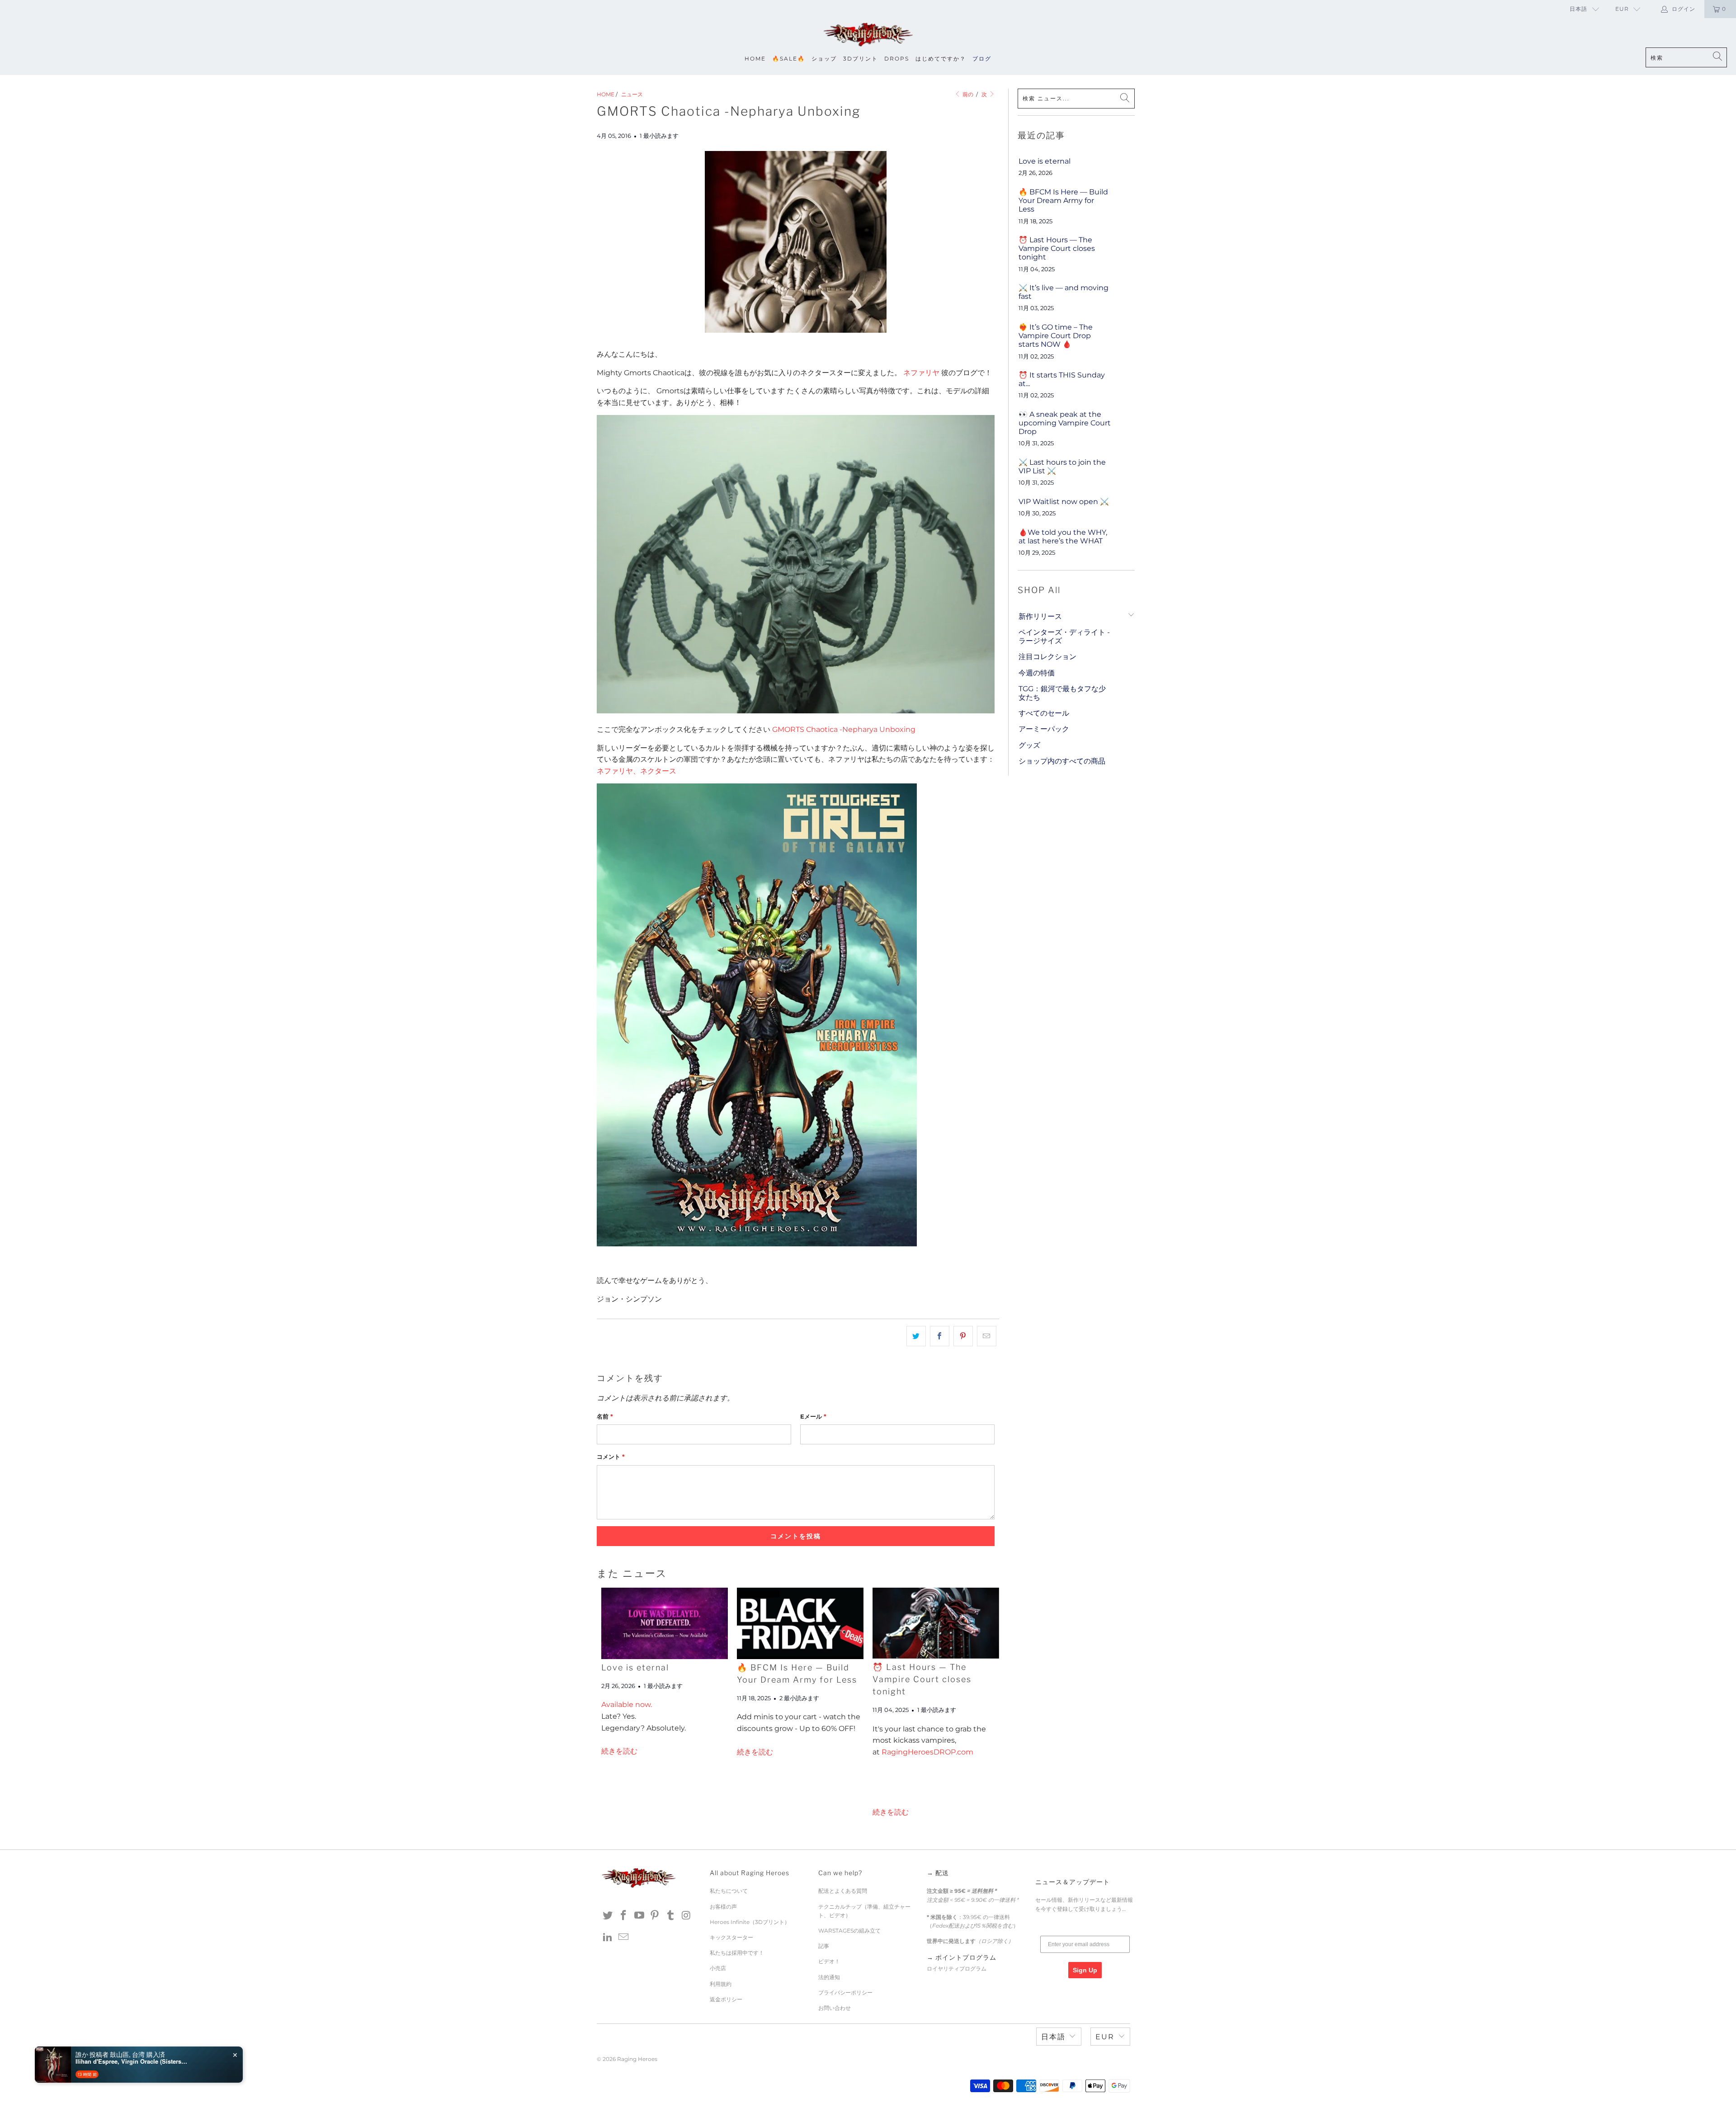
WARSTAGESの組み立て (849, 1931)
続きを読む (619, 1751)
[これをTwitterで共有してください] (916, 1336)
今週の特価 (1037, 673)
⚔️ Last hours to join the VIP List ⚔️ (1062, 467)
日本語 (1578, 9)
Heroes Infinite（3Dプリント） (750, 1922)
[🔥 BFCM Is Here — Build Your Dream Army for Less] (800, 1623)
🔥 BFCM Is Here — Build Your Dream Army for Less (1063, 200)
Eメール (813, 1416)
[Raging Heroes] (868, 35)
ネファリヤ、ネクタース (637, 771)
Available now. (627, 1705)
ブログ (982, 59)
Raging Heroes (637, 2059)
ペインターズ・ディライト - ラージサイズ (1064, 637)
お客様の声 (723, 1907)
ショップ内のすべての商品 (1062, 761)
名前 (605, 1416)
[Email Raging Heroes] (624, 1938)
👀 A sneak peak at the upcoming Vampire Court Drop (1065, 423)
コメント (611, 1457)
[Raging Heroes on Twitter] (608, 1916)
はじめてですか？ (941, 59)
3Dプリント (861, 59)
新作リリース (1040, 616)
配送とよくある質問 (843, 1891)
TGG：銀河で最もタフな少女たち (1062, 693)
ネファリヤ (921, 373)
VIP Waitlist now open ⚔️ (1064, 502)
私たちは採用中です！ (737, 1953)
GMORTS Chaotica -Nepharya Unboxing (844, 729)
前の (967, 94)
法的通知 (829, 1977)
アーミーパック (1044, 729)
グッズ (1029, 745)
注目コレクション (1047, 657)
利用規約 (721, 1984)
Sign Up (1085, 1970)
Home (755, 59)
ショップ (824, 59)
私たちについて (729, 1891)
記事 (824, 1946)
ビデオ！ (829, 1961)
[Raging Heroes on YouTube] (639, 1916)
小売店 (718, 1968)
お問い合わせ (835, 2008)
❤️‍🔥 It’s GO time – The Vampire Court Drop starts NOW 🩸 (1056, 336)
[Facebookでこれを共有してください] (940, 1336)
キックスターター (731, 1937)
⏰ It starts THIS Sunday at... (1062, 379)
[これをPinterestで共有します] (963, 1336)
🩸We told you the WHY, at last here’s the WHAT (1063, 537)
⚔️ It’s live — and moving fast (1064, 292)
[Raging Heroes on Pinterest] (655, 1916)
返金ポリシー (726, 1999)
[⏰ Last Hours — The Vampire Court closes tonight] (936, 1623)
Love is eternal (635, 1667)
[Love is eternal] (665, 1623)
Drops (897, 59)
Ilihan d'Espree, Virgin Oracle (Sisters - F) (132, 2061)
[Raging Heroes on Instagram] (686, 1916)
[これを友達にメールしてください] (987, 1336)
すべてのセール (1044, 713)
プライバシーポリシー (845, 1992)
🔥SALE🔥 (789, 59)
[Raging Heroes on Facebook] (624, 1916)
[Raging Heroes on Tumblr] (671, 1916)
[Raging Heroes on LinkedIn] (608, 1938)
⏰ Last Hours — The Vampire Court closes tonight (922, 1679)
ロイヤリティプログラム (957, 1969)
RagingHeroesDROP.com (927, 1752)
